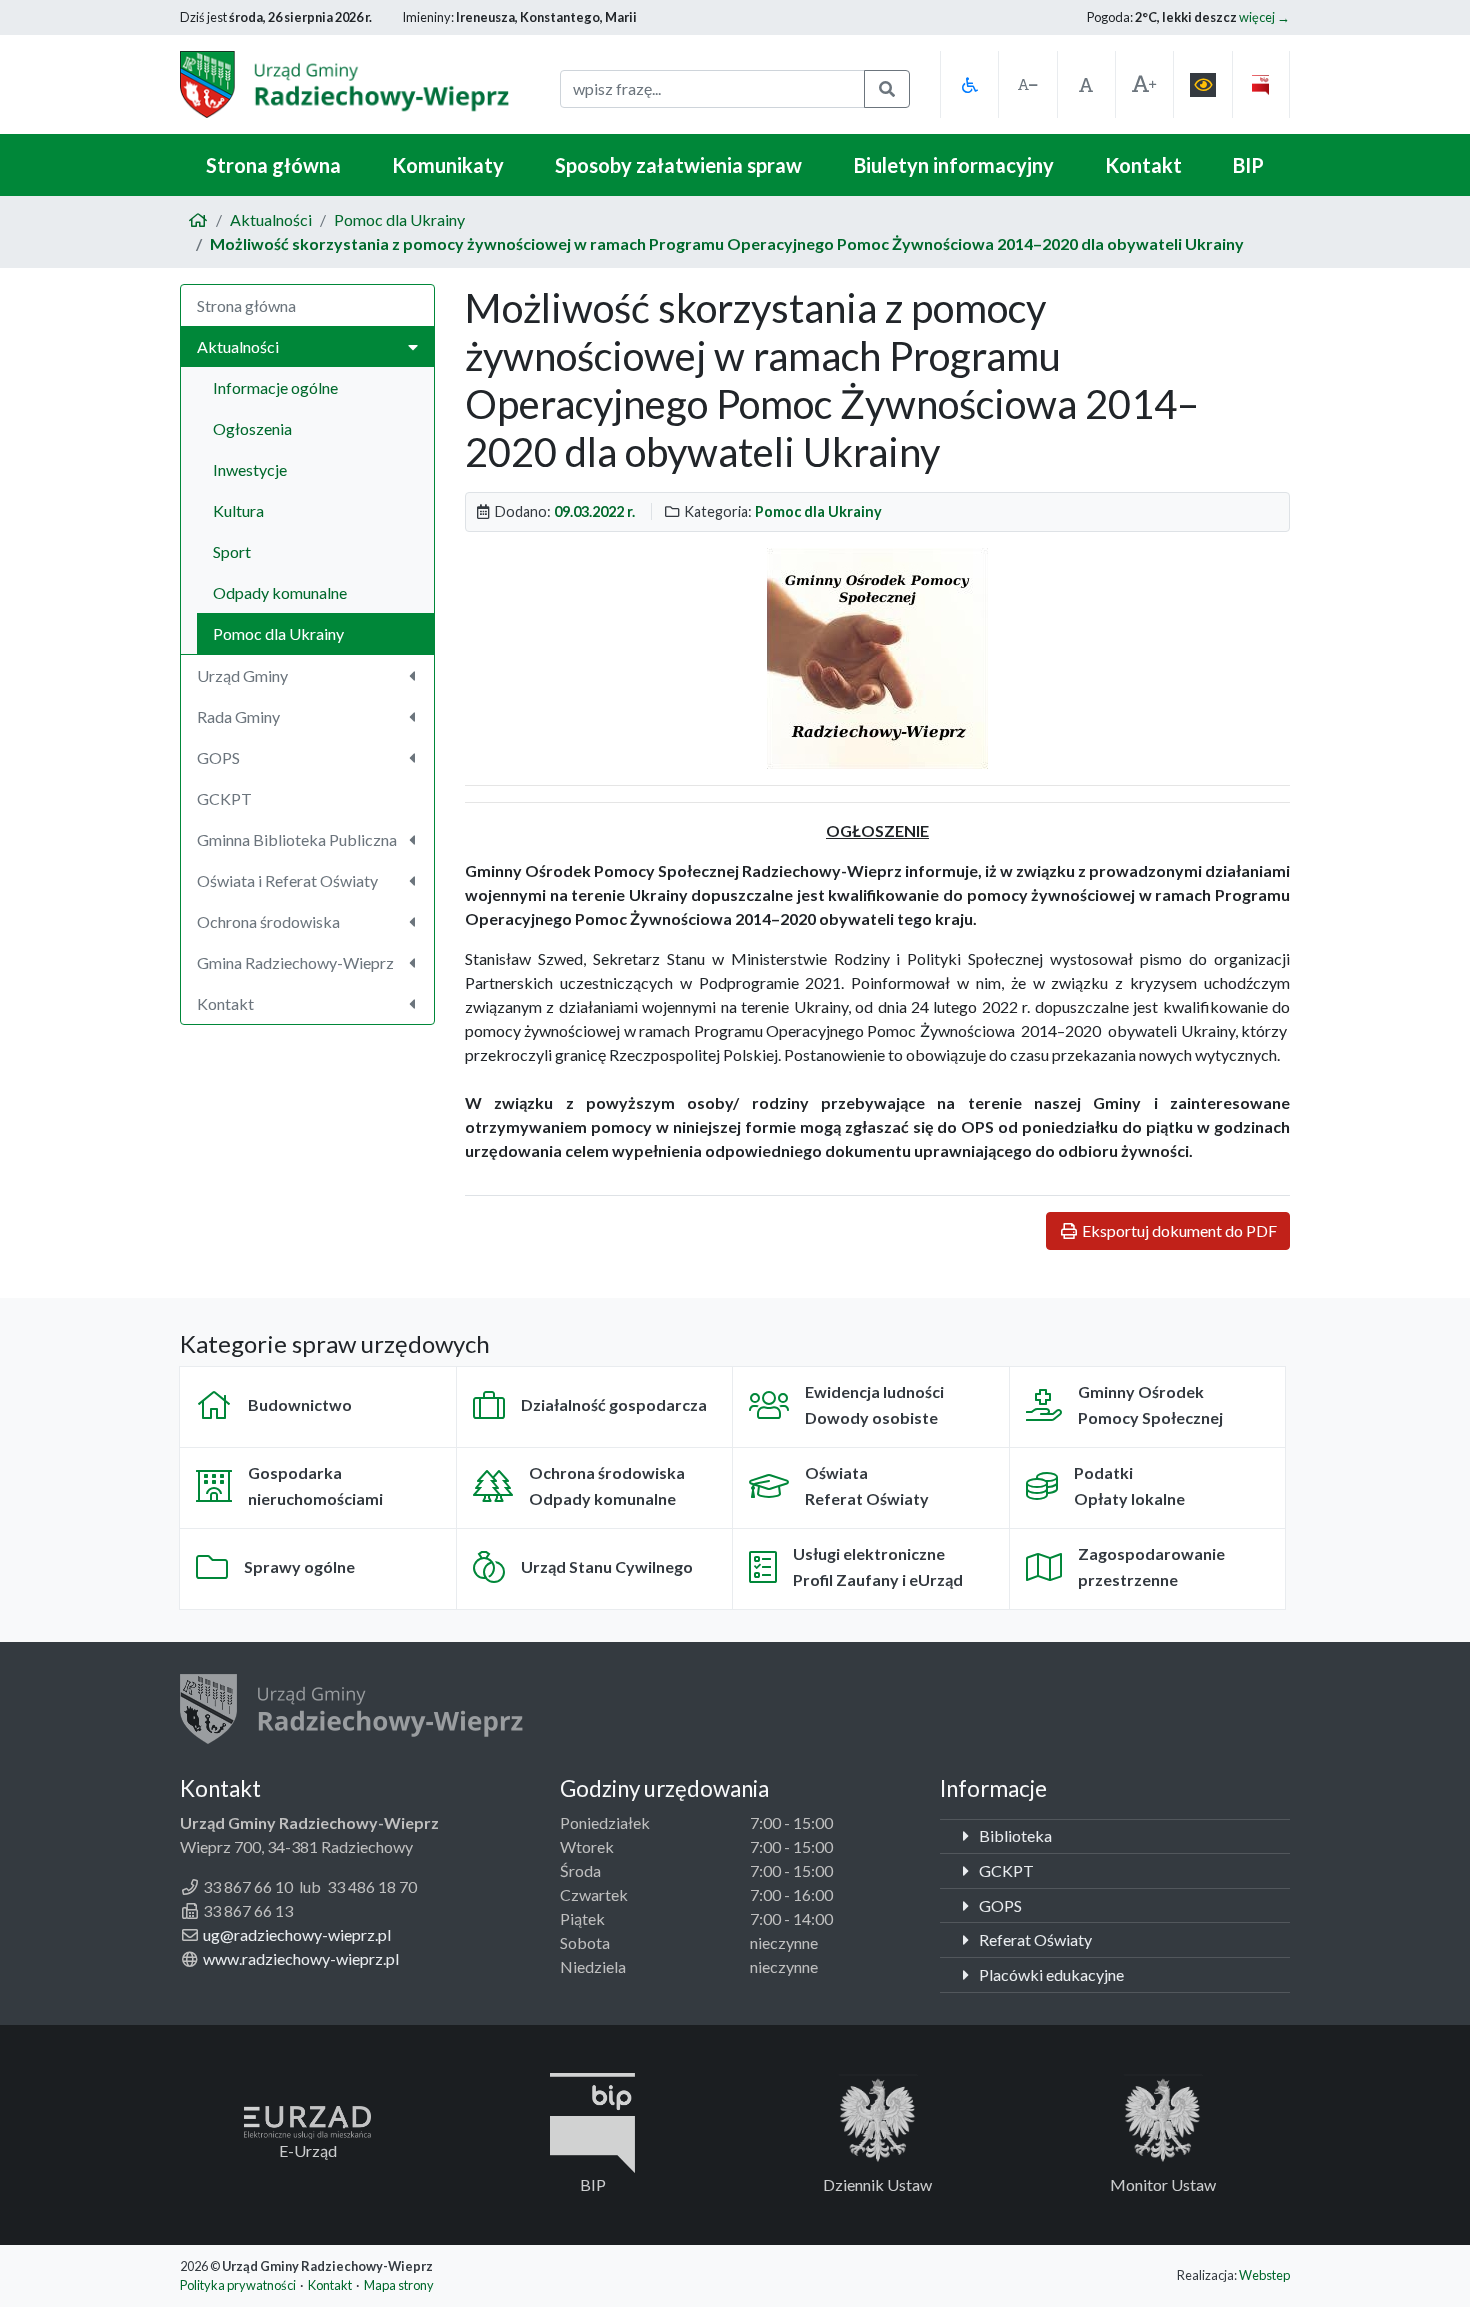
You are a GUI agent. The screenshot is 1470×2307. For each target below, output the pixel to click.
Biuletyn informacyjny (954, 165)
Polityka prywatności (238, 2285)
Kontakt (1143, 165)
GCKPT (224, 798)
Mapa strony (399, 2285)
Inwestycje (250, 469)
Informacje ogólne (275, 387)
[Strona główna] (198, 220)
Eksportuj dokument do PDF (1178, 1230)
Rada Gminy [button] (238, 716)
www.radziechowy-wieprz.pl (301, 1958)
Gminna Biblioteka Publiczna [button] (297, 839)
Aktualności (271, 219)
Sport (232, 551)
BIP (1248, 165)
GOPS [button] (218, 757)
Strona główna (273, 165)
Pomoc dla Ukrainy (399, 219)
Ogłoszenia (252, 428)
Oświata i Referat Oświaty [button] (287, 880)
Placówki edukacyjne (1050, 1974)
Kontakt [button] (225, 1003)
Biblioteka (1014, 1835)
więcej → (1264, 17)
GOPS (999, 1905)
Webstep (1264, 2275)
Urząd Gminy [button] (242, 675)
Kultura (238, 510)
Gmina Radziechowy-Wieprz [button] (295, 962)
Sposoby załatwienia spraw (678, 165)
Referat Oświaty (1034, 1939)
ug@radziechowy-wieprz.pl (297, 1934)
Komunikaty (448, 165)
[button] (969, 84)
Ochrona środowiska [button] (268, 921)
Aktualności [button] (238, 346)
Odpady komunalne (280, 592)
